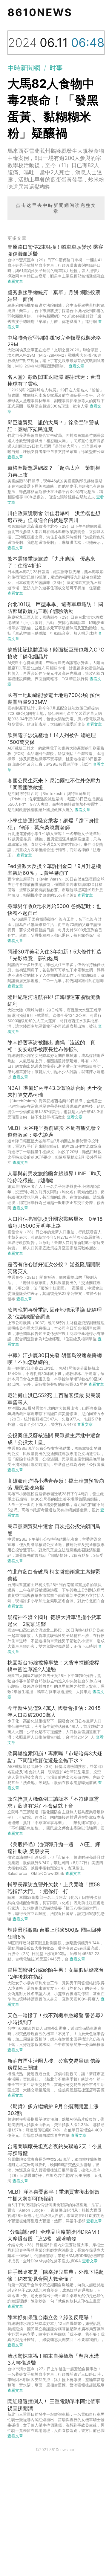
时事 (56, 68)
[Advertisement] (56, 2517)
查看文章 (15, 281)
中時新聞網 (24, 68)
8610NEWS (40, 12)
